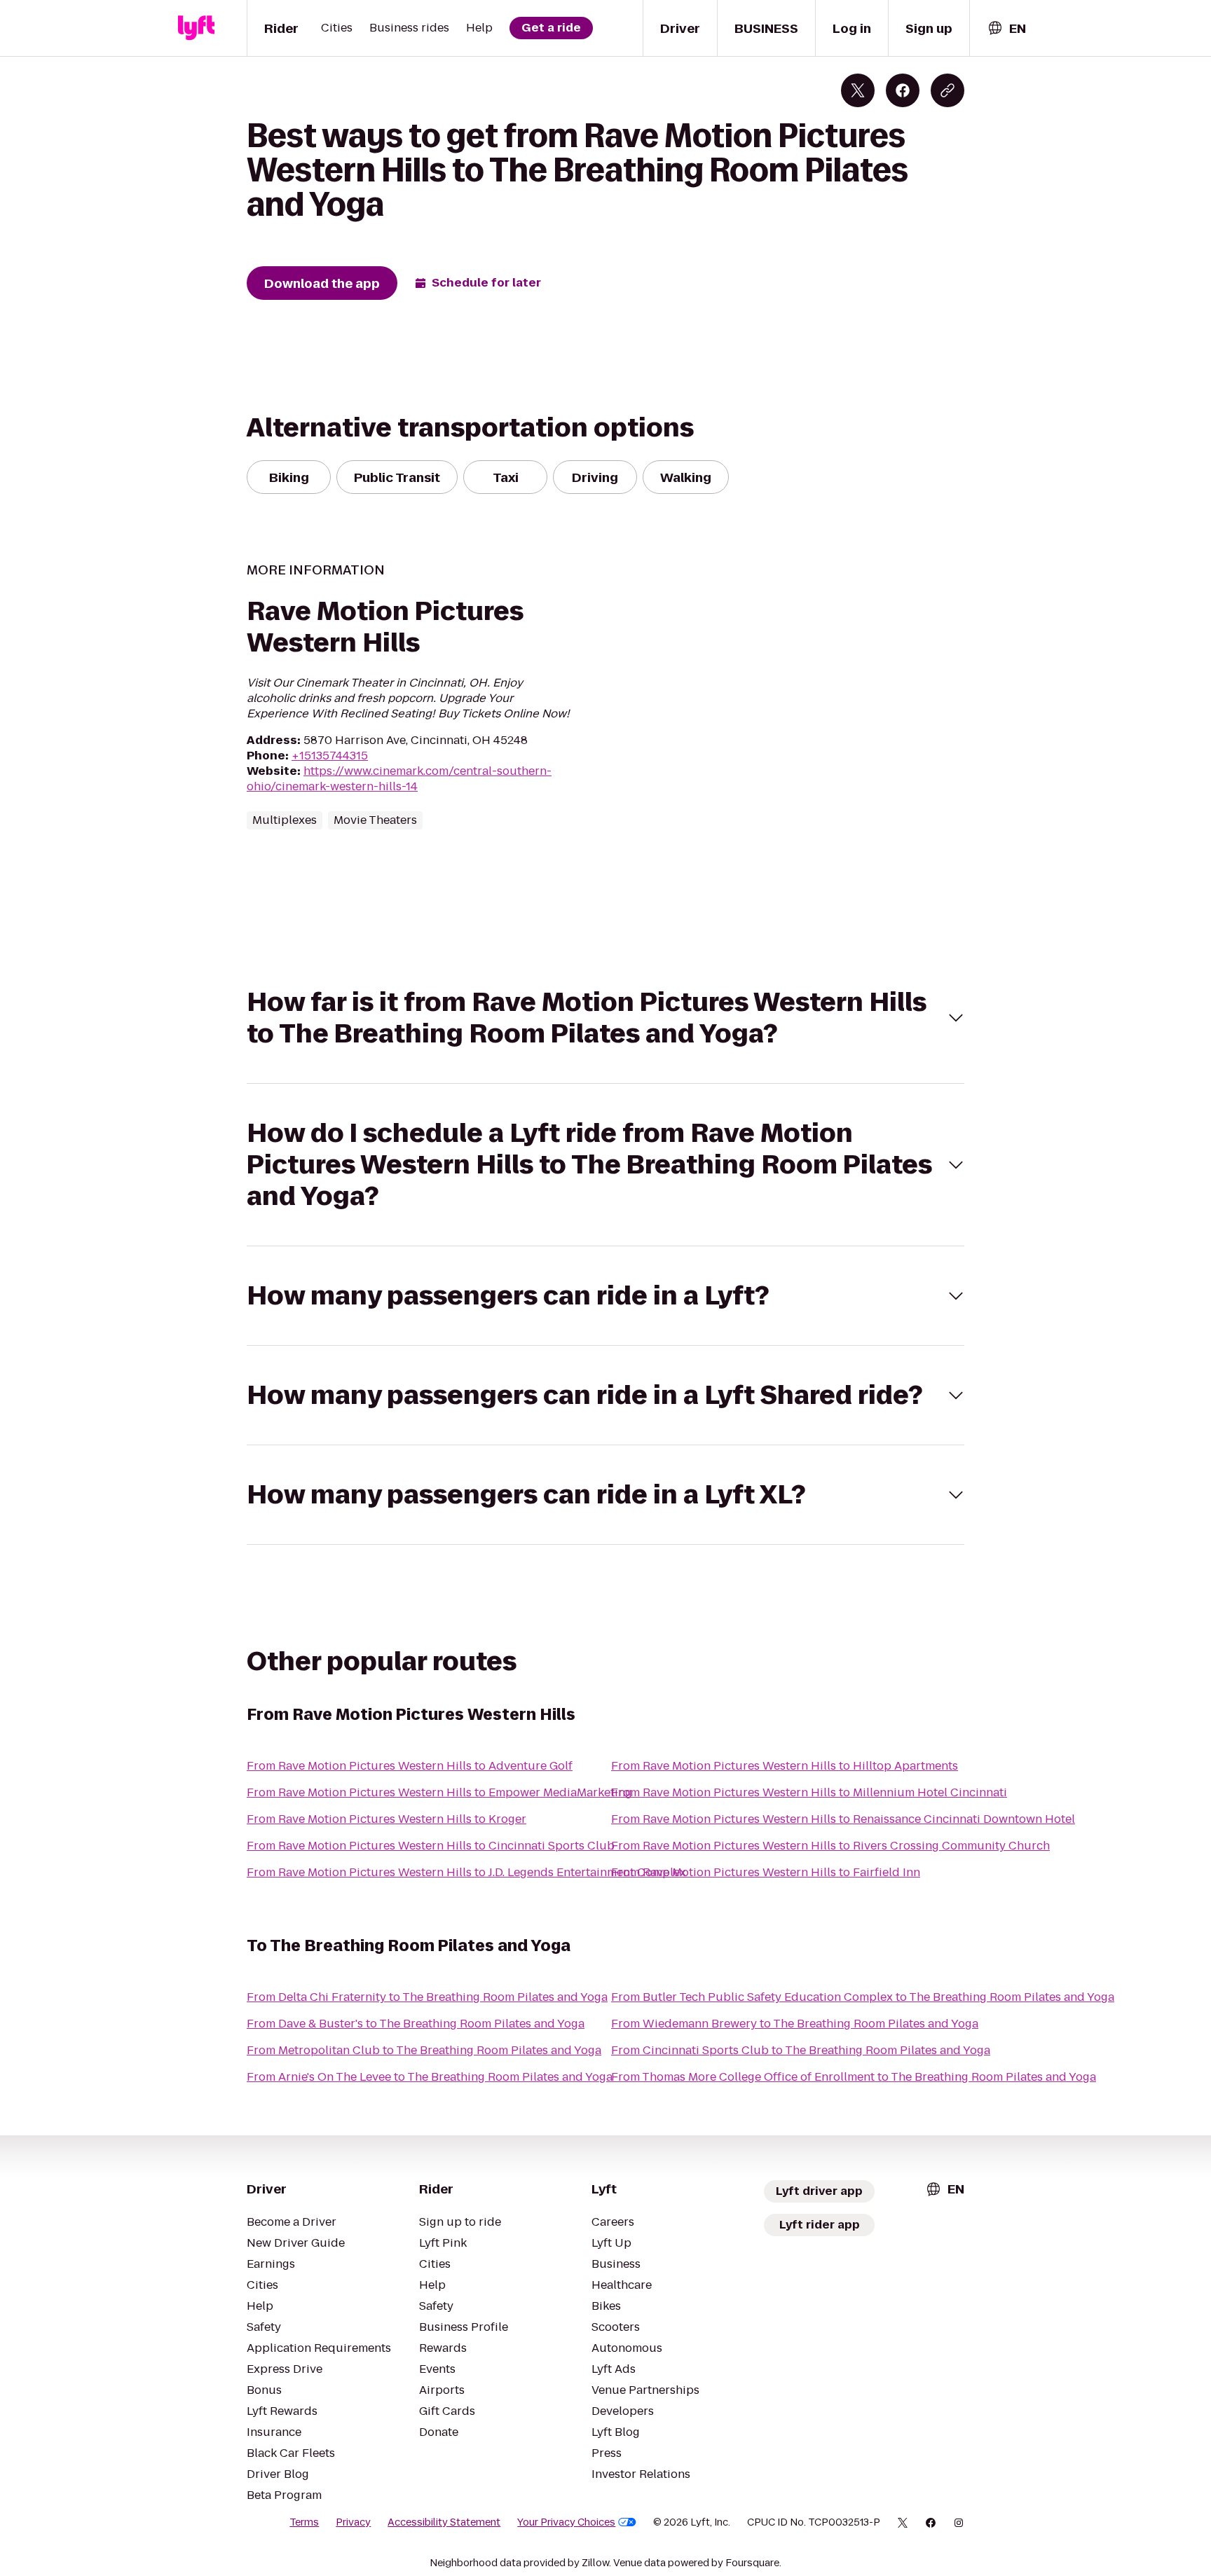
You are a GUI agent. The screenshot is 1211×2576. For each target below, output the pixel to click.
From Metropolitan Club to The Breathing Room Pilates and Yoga (424, 2050)
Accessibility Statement (444, 2522)
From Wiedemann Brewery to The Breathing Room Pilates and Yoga (795, 2024)
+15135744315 (330, 756)
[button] (605, 1018)
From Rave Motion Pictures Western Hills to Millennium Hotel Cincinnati (809, 1792)
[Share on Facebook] (903, 90)
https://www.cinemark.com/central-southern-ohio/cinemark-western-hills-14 (399, 779)
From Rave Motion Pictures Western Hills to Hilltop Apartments (785, 1766)
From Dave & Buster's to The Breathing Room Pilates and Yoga (416, 2024)
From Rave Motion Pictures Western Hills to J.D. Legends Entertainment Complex (466, 1872)
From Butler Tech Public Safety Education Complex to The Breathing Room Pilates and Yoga (863, 1997)
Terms (304, 2522)
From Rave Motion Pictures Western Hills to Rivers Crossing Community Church (830, 1846)
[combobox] (1006, 28)
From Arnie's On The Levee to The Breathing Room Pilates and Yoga (430, 2077)
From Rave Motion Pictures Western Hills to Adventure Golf (410, 1766)
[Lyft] (196, 28)
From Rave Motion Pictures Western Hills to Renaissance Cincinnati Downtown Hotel (843, 1819)
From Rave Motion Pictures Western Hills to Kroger (386, 1819)
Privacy (353, 2522)
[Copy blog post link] (947, 90)
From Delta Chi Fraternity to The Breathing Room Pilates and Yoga (427, 1997)
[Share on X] (858, 90)
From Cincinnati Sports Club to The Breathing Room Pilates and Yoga (801, 2050)
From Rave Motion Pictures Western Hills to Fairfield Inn (766, 1872)
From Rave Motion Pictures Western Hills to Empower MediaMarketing (439, 1792)
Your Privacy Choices (566, 2522)
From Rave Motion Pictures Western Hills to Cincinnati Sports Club (431, 1846)
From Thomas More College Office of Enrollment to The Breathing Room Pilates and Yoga (854, 2077)
